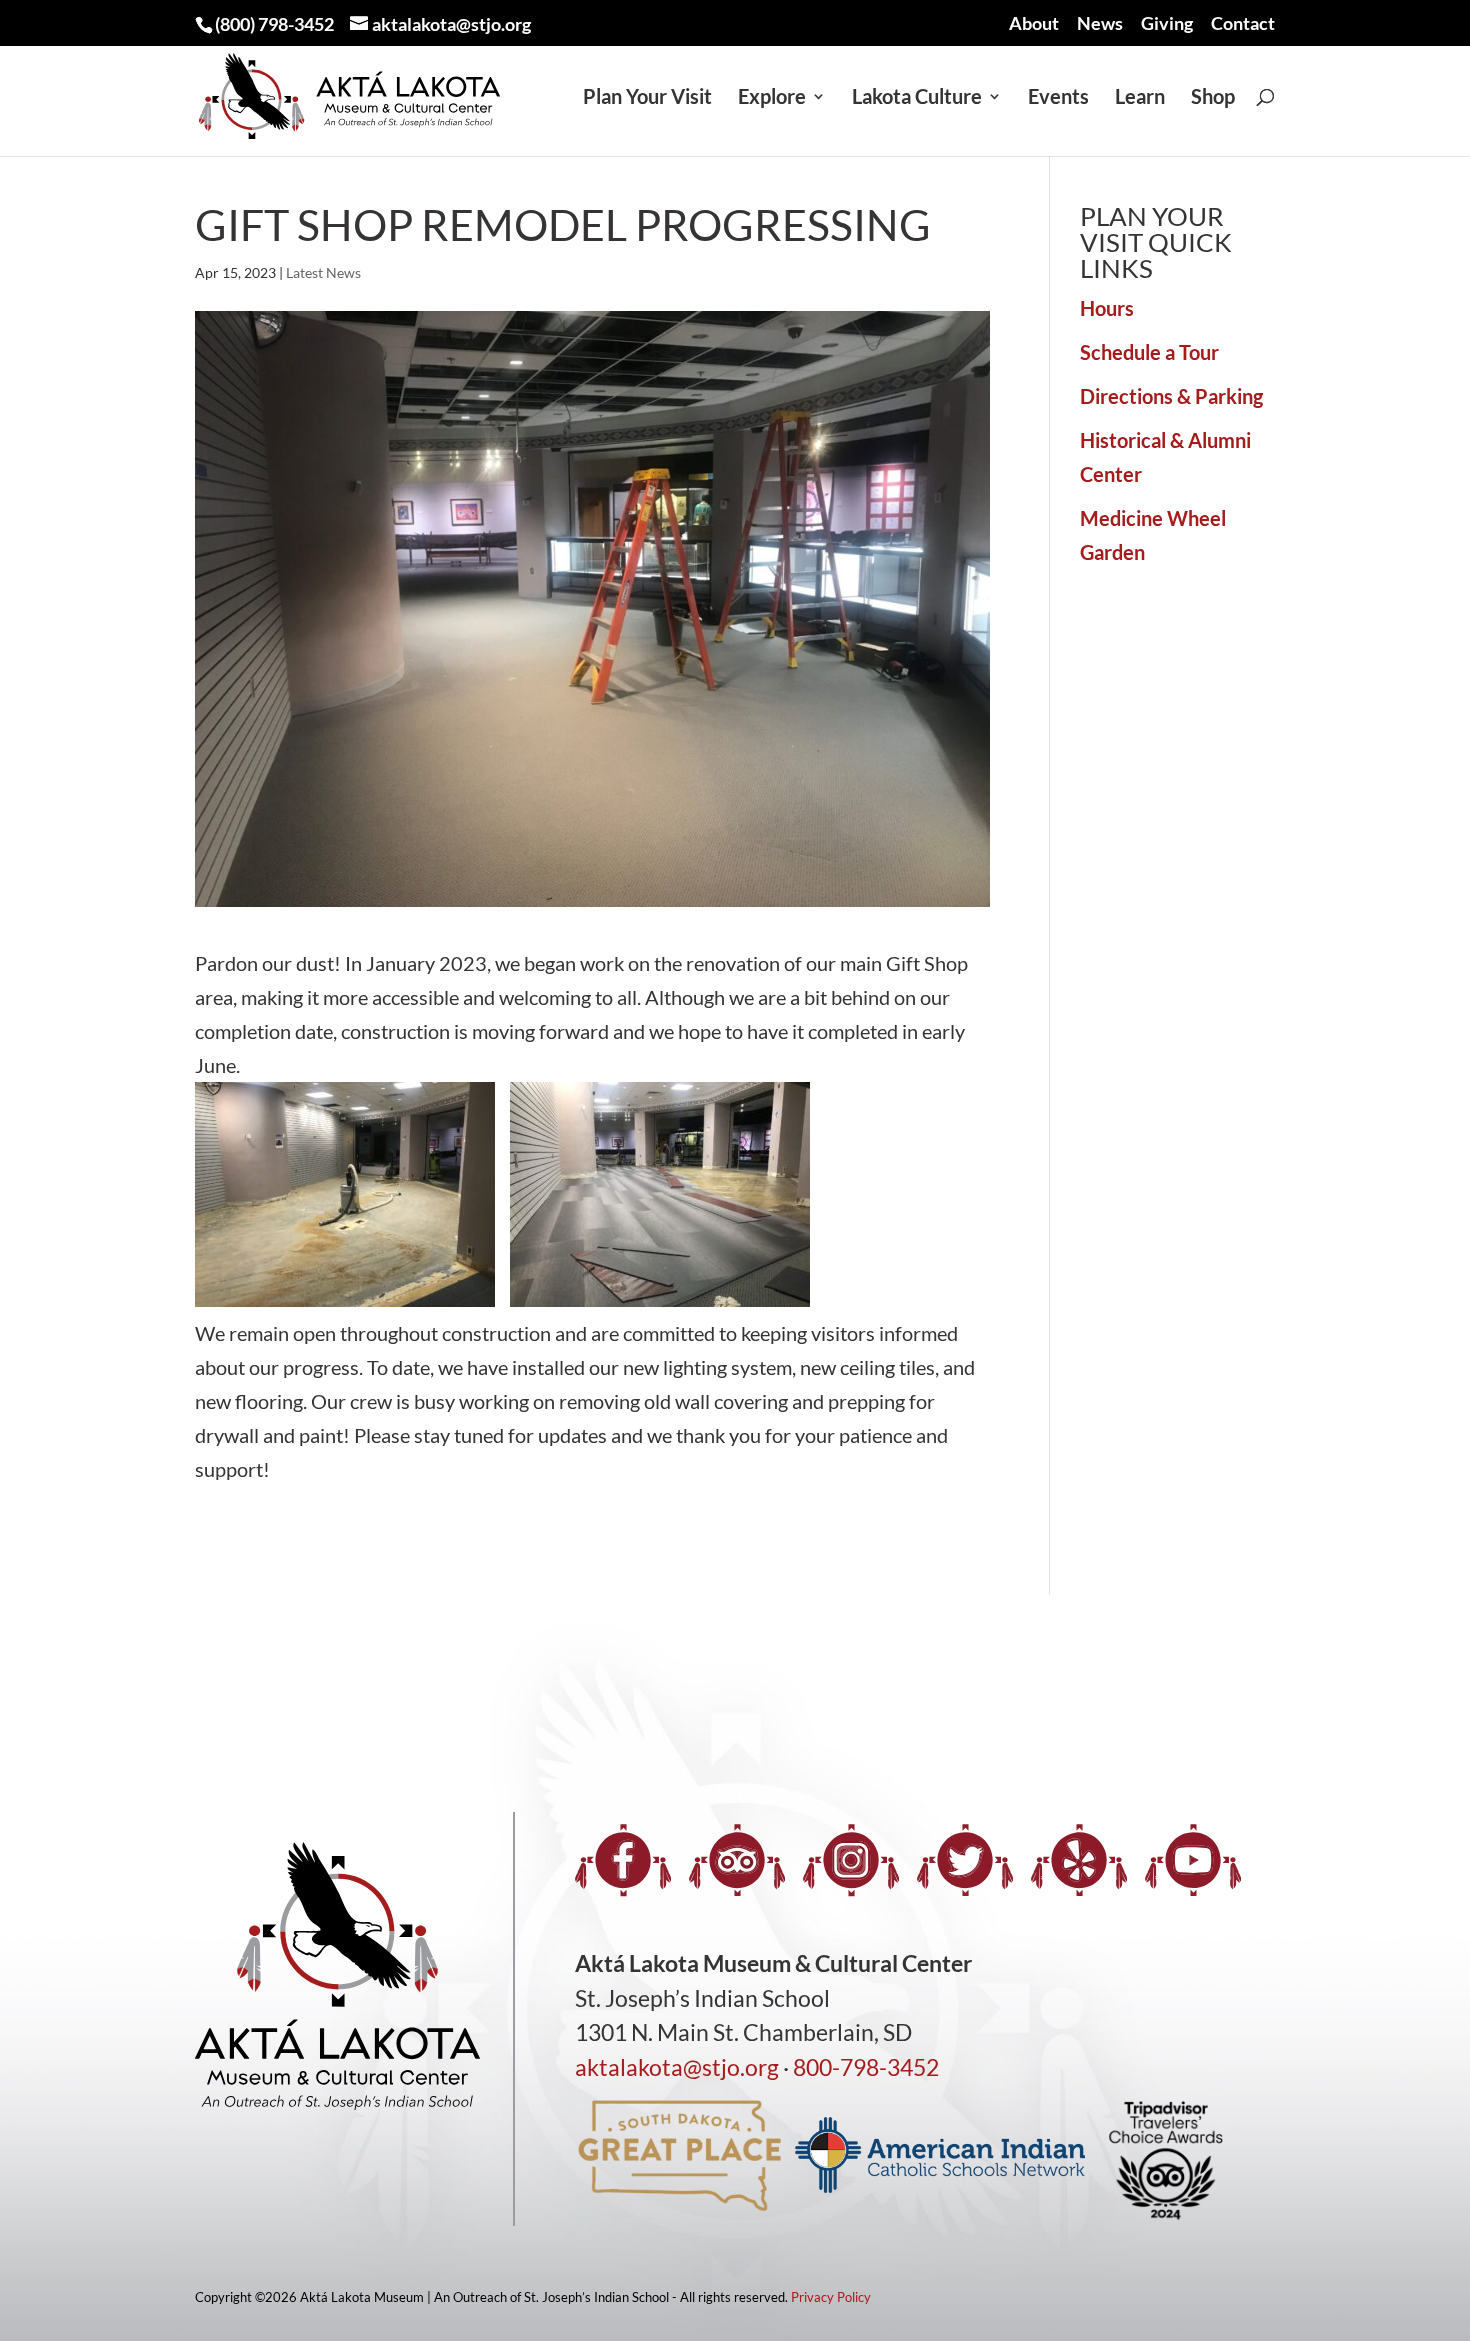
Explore (772, 98)
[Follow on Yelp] (1079, 1860)
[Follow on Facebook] (623, 1860)
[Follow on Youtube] (1193, 1860)
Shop (1213, 98)
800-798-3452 (866, 2067)
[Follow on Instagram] (851, 1860)
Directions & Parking (1171, 396)
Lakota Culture (917, 98)
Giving (1167, 24)
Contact (1243, 24)
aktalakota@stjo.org (677, 2067)
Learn (1140, 98)
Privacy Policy (831, 2297)
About (1034, 24)
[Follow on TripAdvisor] (737, 1860)
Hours (1107, 308)
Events (1058, 98)
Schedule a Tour (1149, 352)
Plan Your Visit (647, 98)
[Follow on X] (965, 1860)
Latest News (323, 272)
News (1100, 24)
